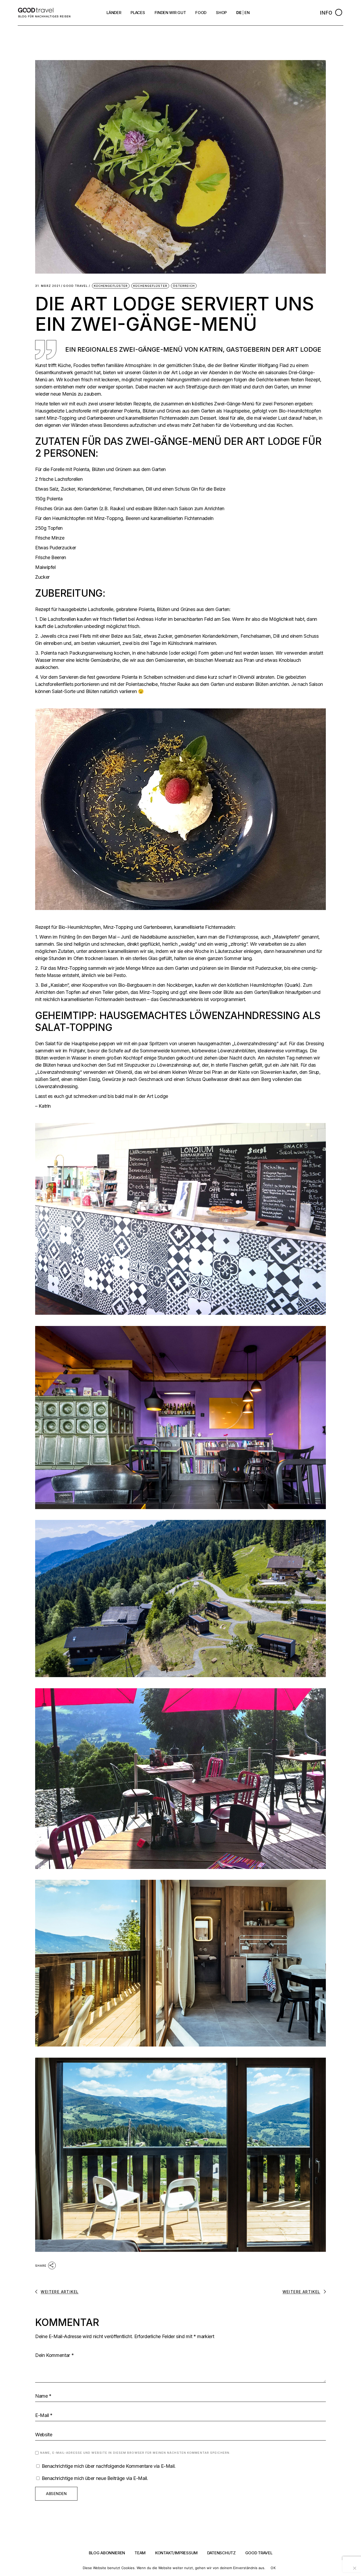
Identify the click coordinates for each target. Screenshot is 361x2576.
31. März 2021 (48, 286)
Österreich (184, 286)
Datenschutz (221, 2553)
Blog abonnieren (107, 2553)
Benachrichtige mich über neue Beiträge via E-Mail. (95, 2478)
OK (273, 2568)
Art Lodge (304, 349)
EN (247, 13)
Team (140, 2553)
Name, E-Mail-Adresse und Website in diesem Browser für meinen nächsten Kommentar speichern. (135, 2453)
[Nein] (354, 2568)
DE (239, 13)
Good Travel (75, 286)
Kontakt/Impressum (176, 2553)
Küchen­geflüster (111, 286)
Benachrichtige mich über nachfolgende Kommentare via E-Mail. (109, 2466)
